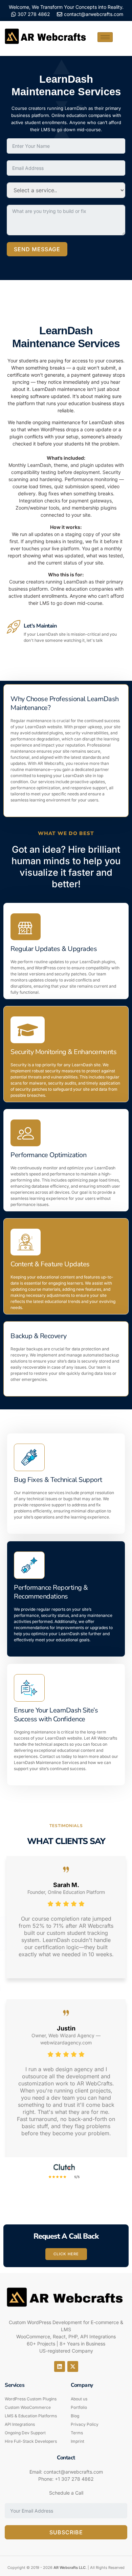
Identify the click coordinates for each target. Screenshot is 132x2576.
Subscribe (66, 2532)
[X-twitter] (73, 2366)
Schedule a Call (66, 2493)
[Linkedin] (60, 2366)
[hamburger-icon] (105, 37)
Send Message (37, 249)
